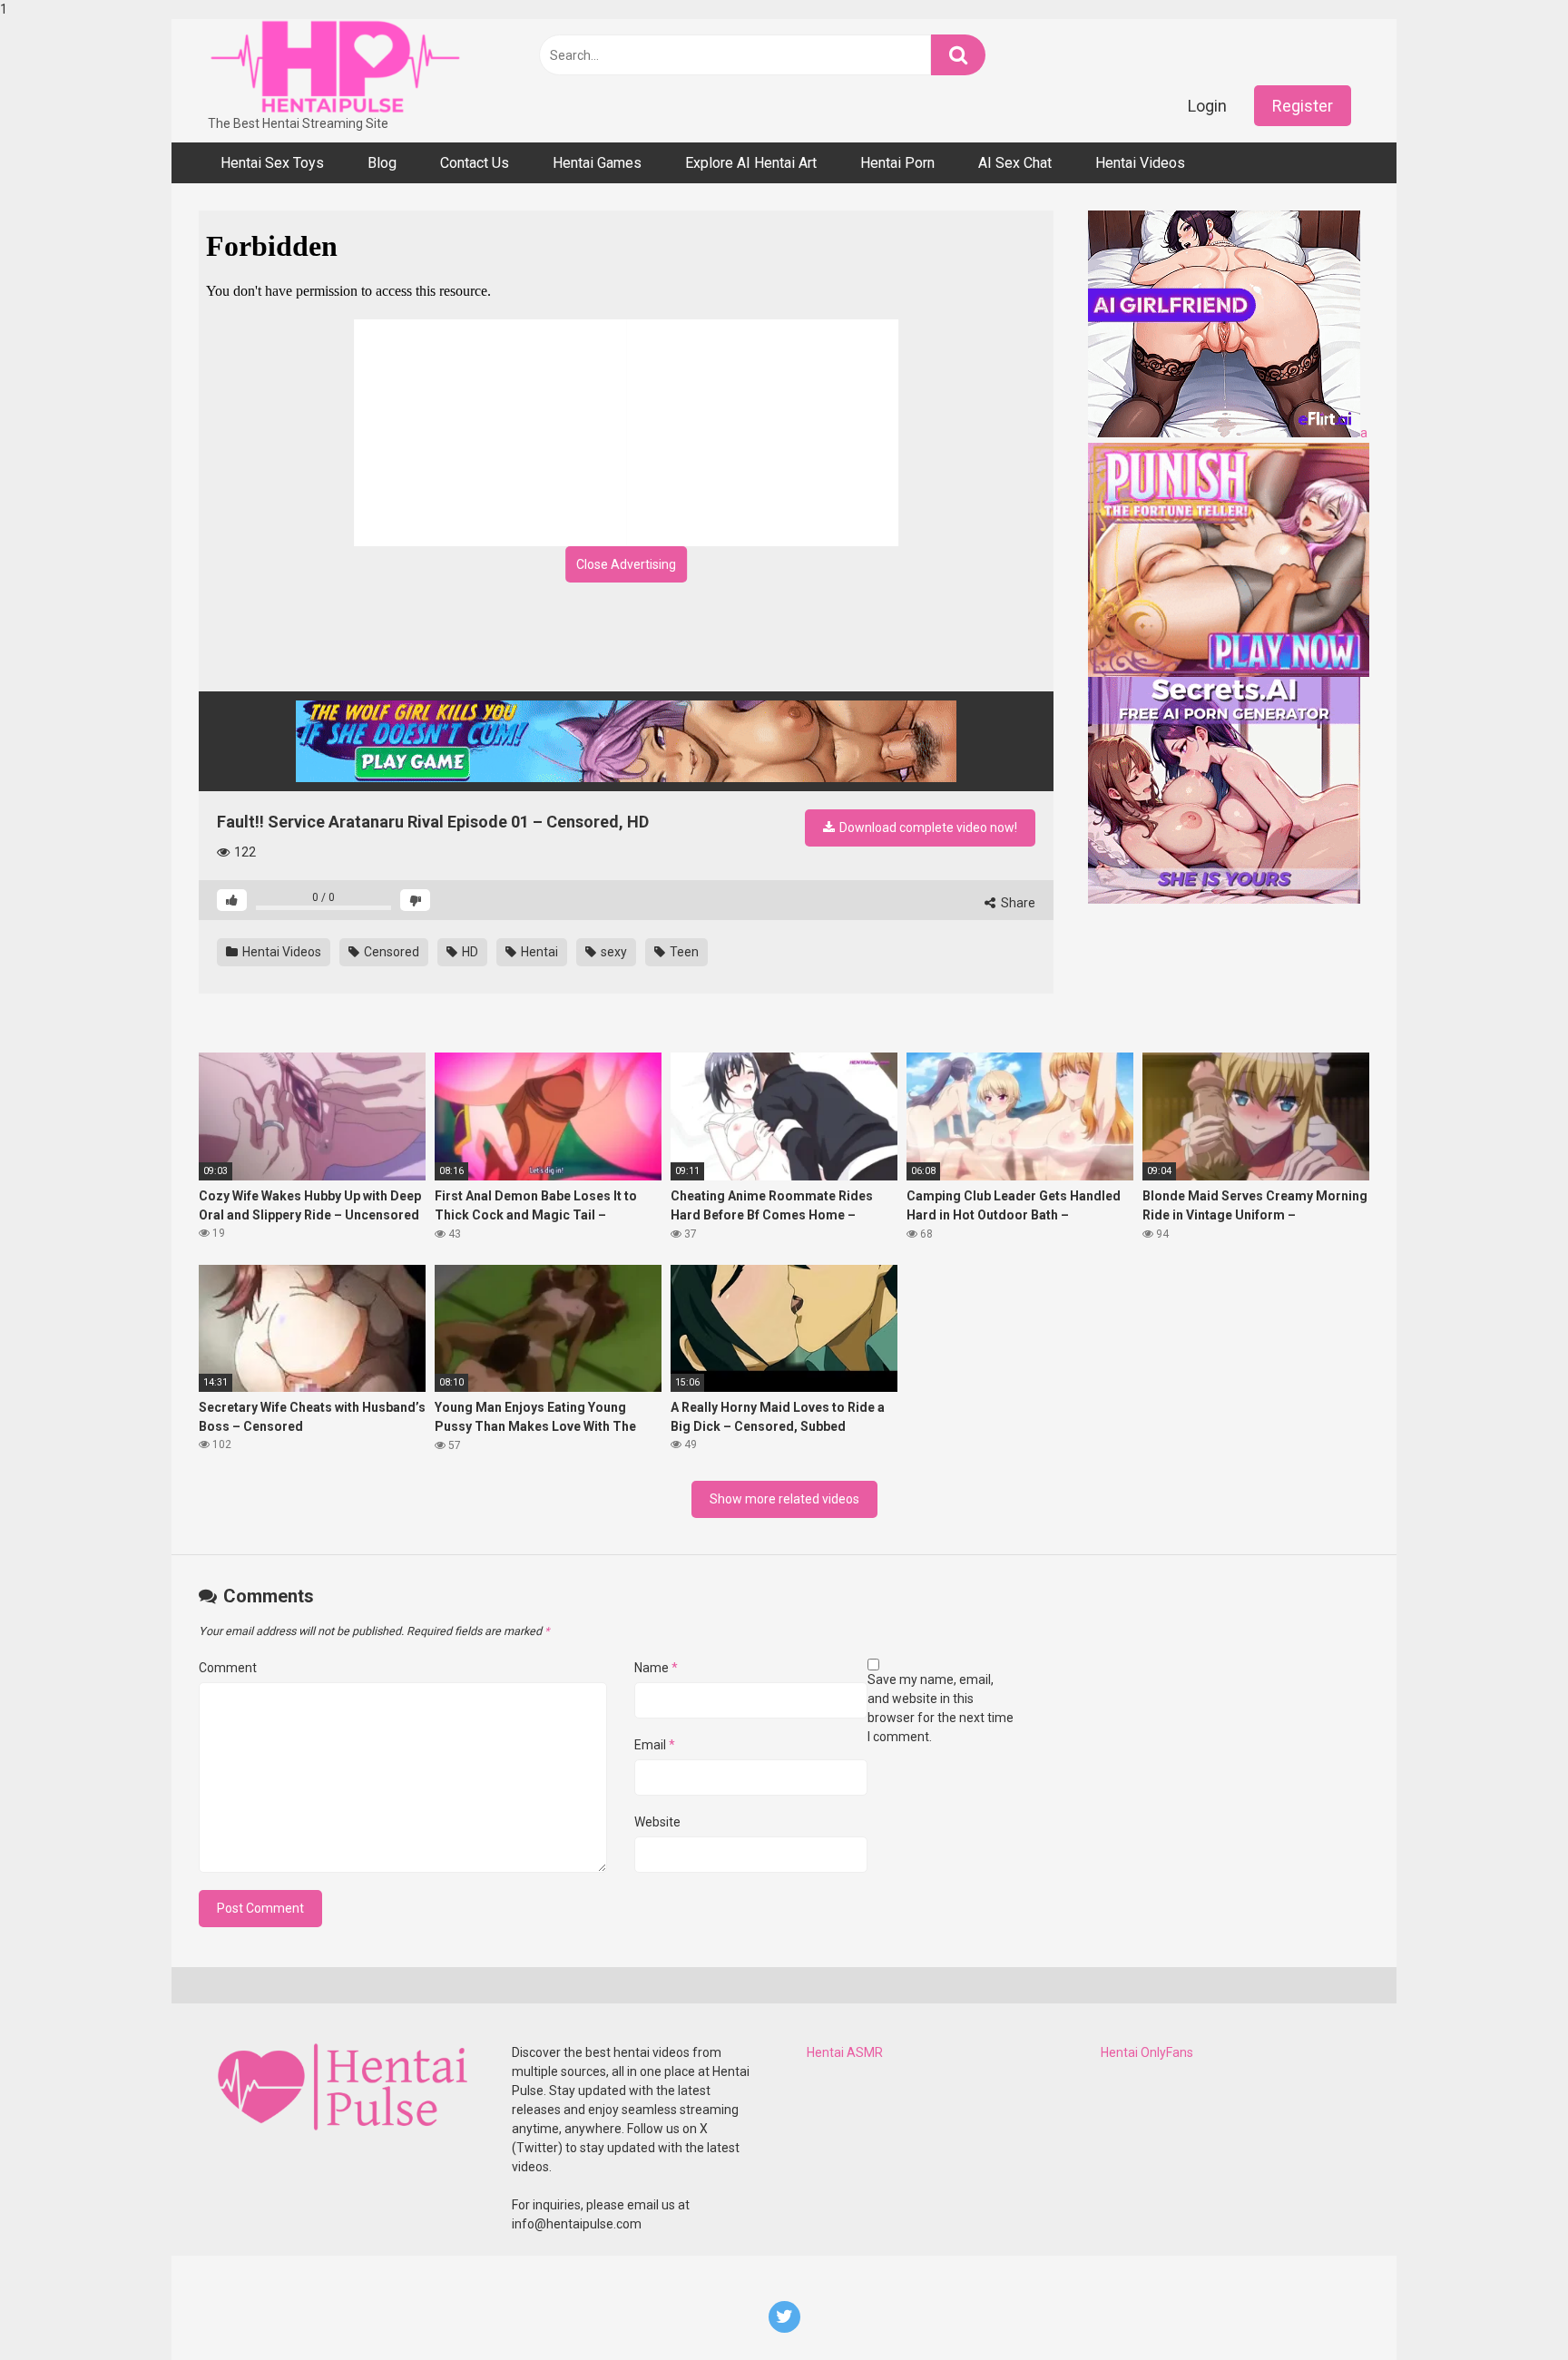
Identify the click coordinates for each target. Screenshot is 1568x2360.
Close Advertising (626, 564)
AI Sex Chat (1015, 163)
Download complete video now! (927, 827)
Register (1303, 106)
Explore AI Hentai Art (751, 163)
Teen (683, 952)
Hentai (538, 952)
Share (1017, 903)
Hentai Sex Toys (272, 163)
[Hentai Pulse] (335, 67)
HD (469, 952)
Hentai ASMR (845, 2052)
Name (656, 1668)
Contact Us (475, 163)
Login (1207, 106)
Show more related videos (784, 1499)
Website (657, 1822)
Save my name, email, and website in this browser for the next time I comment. (941, 1708)
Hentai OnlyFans (1147, 2052)
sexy (612, 952)
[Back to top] (1507, 2308)
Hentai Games (597, 163)
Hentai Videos (1140, 163)
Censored (390, 952)
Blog (382, 163)
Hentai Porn (897, 163)
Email (655, 1745)
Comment (228, 1668)
